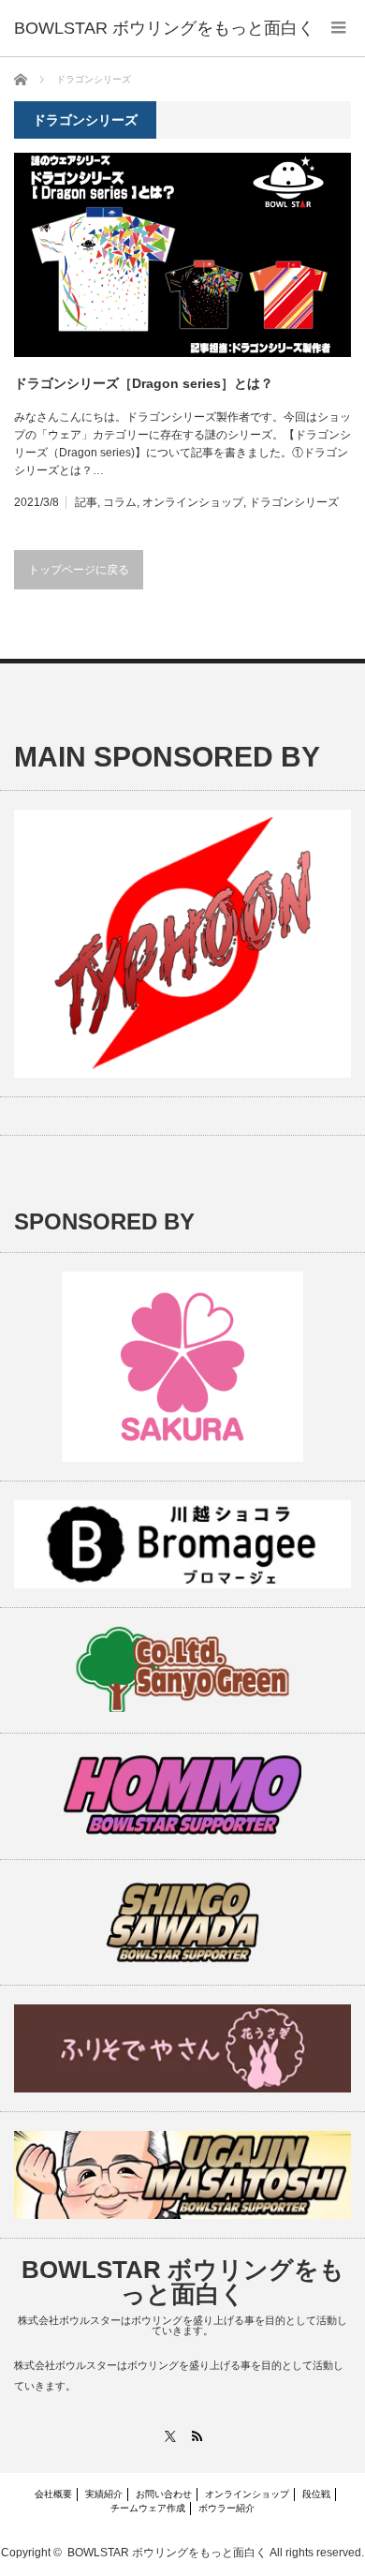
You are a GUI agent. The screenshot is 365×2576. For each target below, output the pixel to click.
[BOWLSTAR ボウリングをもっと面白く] (164, 28)
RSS (196, 2436)
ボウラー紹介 (226, 2508)
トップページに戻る (79, 570)
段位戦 (316, 2494)
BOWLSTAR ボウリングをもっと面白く (183, 2282)
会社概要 (53, 2494)
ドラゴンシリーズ (294, 502)
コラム (120, 502)
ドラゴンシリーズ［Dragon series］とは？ (144, 383)
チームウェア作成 (148, 2508)
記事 (86, 502)
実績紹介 (104, 2494)
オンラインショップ (193, 502)
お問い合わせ (164, 2494)
